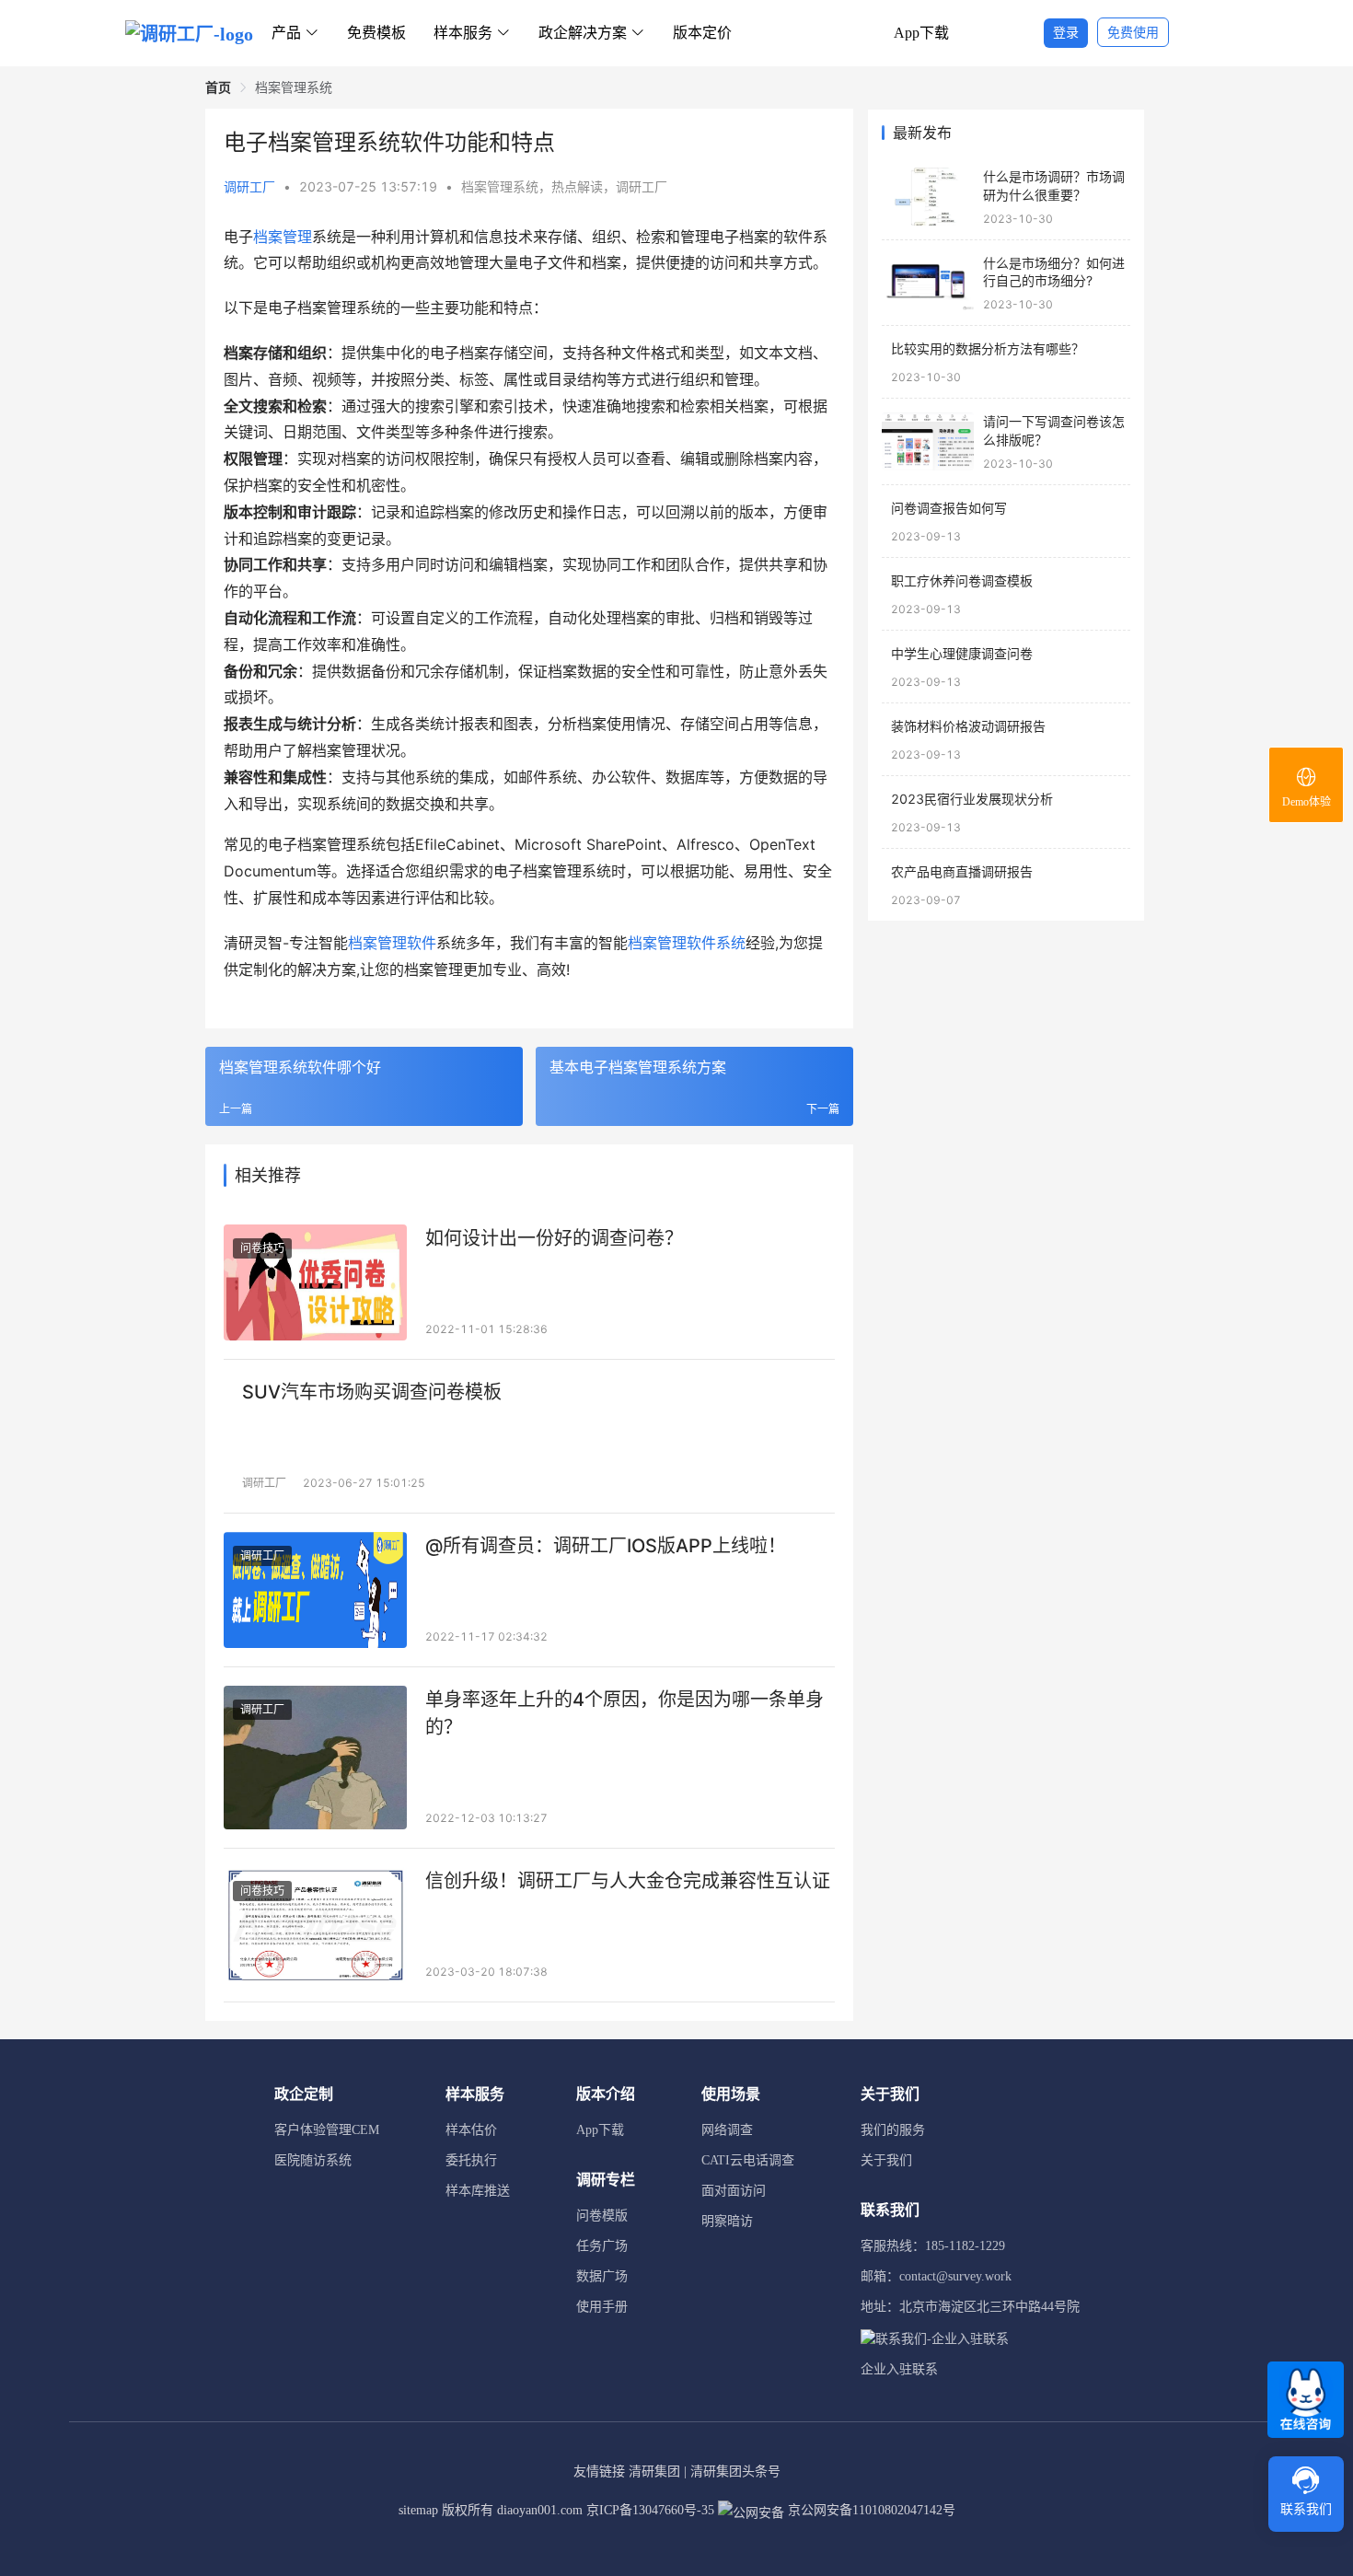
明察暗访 (727, 2221)
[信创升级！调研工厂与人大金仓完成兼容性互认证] (315, 1925)
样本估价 (471, 2130)
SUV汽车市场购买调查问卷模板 (372, 1392)
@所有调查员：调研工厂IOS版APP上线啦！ (606, 1546)
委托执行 (471, 2160)
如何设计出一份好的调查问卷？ (554, 1238)
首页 (218, 87)
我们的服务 (893, 2130)
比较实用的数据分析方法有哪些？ (988, 348)
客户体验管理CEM (327, 2130)
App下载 (921, 33)
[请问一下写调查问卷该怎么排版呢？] (928, 441)
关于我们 (886, 2160)
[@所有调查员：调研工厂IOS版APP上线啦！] (315, 1590)
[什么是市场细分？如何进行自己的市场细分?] (928, 283)
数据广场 (602, 2276)
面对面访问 (734, 2191)
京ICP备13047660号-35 (650, 2510)
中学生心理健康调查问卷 (962, 653)
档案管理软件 (392, 943)
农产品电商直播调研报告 (962, 871)
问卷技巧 (262, 1248)
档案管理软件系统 (687, 943)
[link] (218, 87)
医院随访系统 (313, 2160)
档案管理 (283, 237)
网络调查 (727, 2130)
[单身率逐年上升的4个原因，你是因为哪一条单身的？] (315, 1758)
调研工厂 (249, 186)
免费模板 (376, 33)
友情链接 (599, 2472)
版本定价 (702, 33)
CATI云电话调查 (748, 2160)
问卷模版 (602, 2216)
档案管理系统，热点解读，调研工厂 (564, 186)
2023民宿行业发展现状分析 (972, 799)
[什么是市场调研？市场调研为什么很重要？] (928, 197)
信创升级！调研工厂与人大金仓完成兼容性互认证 (628, 1881)
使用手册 (602, 2307)
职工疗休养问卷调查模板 (962, 580)
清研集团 (654, 2472)
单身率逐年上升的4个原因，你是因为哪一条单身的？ (624, 1713)
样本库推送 (478, 2191)
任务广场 (602, 2246)
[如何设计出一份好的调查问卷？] (315, 1282)
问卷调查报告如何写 (949, 508)
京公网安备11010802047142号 (870, 2510)
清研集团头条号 (735, 2472)
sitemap (418, 2510)
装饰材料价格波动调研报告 (968, 726)
